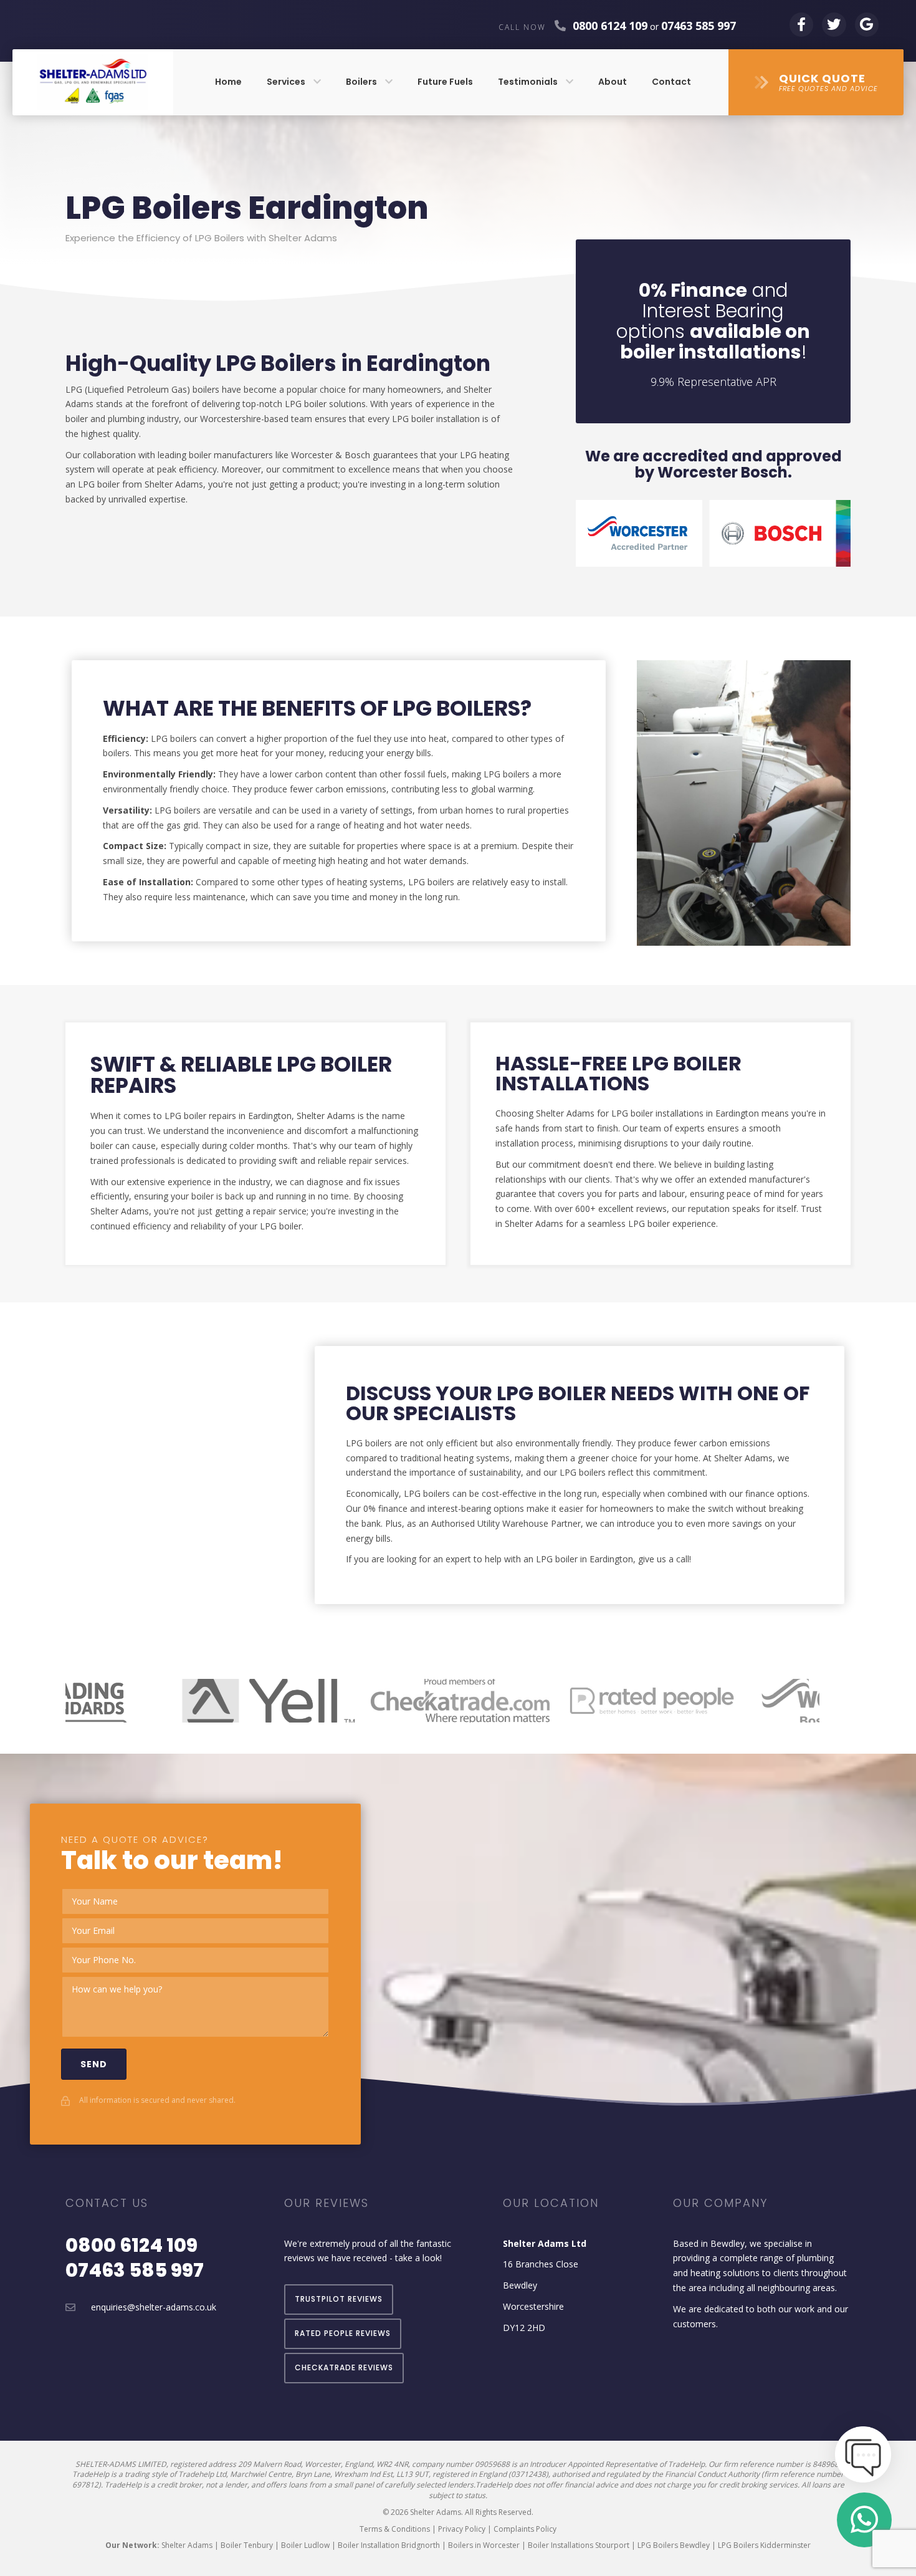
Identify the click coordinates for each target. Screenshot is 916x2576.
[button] (816, 83)
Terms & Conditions (395, 2529)
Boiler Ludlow (305, 2545)
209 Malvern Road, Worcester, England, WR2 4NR (323, 2464)
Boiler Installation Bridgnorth (389, 2545)
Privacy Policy (462, 2529)
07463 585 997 (135, 2270)
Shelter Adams (187, 2545)
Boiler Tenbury (247, 2545)
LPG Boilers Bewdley (674, 2545)
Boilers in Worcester (484, 2545)
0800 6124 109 (610, 26)
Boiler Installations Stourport (579, 2545)
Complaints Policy (525, 2529)
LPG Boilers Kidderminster (764, 2545)
